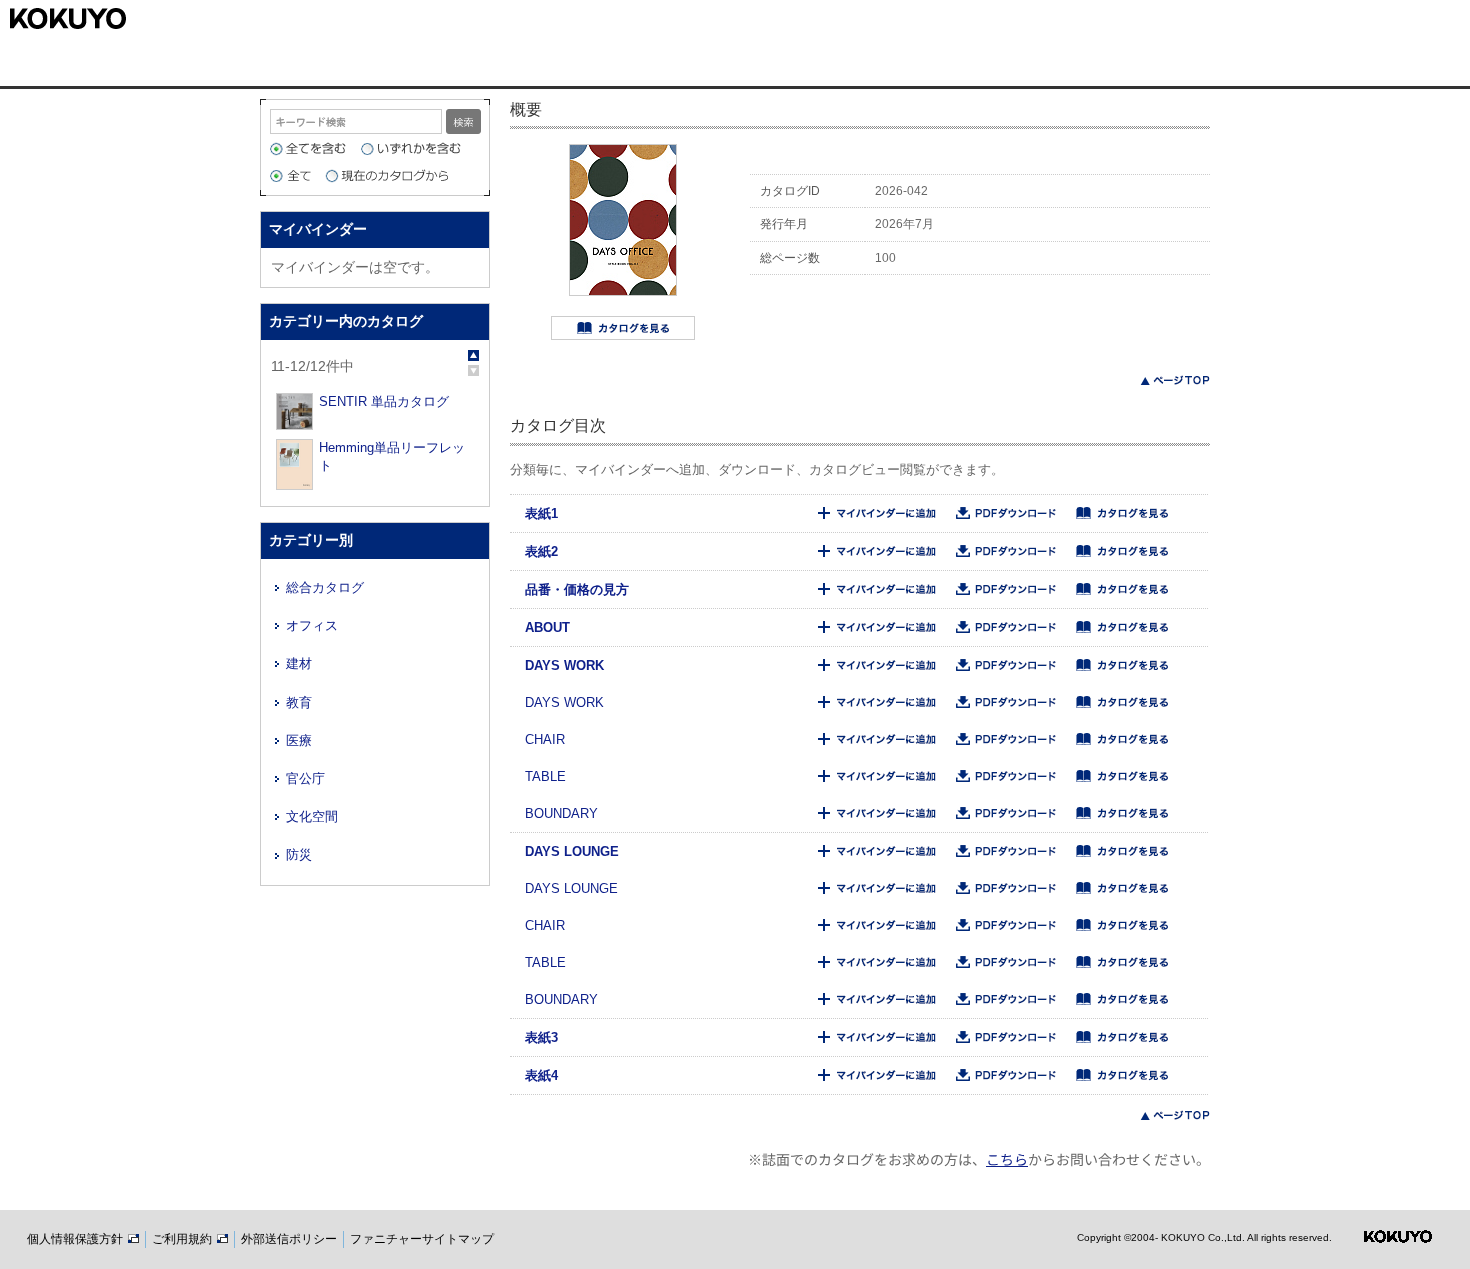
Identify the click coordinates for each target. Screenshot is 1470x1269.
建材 (299, 663)
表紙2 (541, 551)
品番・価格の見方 (577, 589)
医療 (299, 740)
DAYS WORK (564, 665)
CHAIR (545, 739)
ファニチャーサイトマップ (422, 1239)
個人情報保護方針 (76, 1239)
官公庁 (305, 778)
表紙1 (541, 513)
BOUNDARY (561, 813)
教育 (299, 702)
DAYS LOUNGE (572, 851)
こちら (1007, 1159)
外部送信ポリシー (289, 1239)
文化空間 (312, 816)
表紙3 (541, 1037)
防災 (299, 854)
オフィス (312, 625)
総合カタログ (325, 587)
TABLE (545, 776)
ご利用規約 (183, 1239)
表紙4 (541, 1075)
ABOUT (547, 627)
